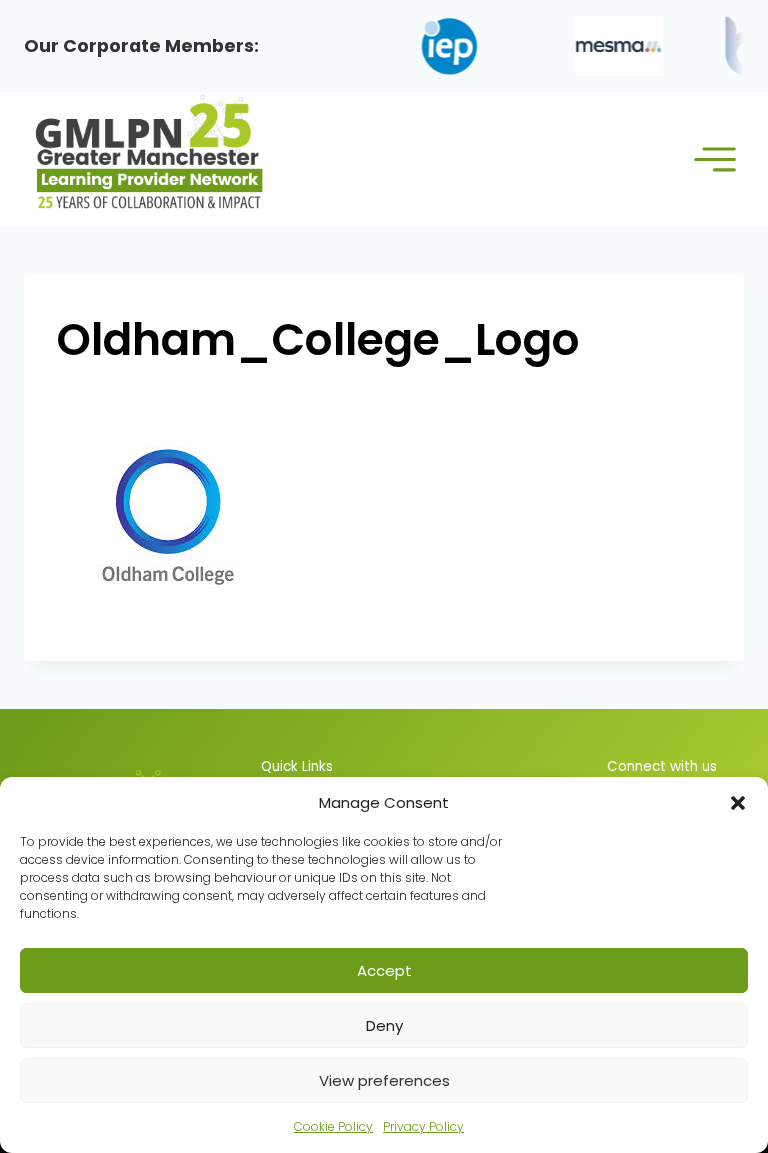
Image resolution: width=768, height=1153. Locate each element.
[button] (738, 803)
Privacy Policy (423, 1126)
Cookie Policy (333, 1126)
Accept (384, 970)
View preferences (384, 1080)
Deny (384, 1025)
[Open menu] (714, 159)
